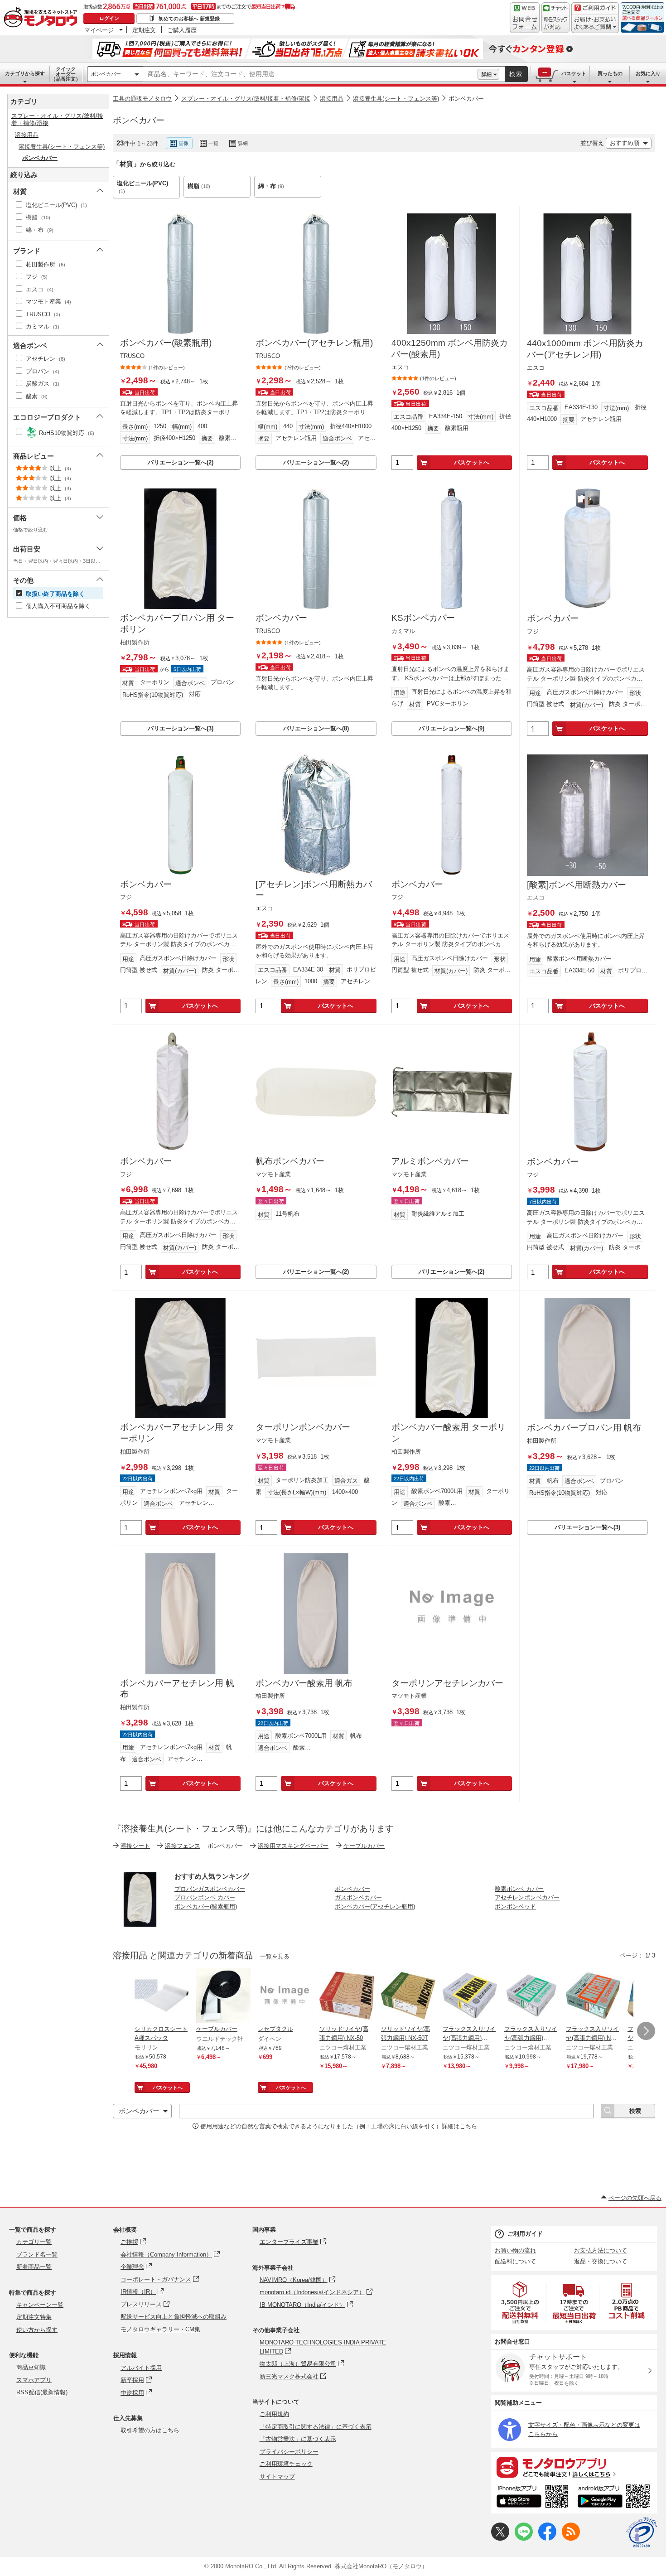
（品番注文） (66, 74)
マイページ (99, 30)
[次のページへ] (646, 2031)
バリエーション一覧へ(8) (316, 728)
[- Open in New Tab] (521, 2303)
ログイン (109, 18)
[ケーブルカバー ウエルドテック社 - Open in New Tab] (223, 1996)
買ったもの (610, 73)
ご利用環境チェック (286, 2464)
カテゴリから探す (25, 73)
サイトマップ (277, 2477)
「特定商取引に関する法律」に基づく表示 (316, 2427)
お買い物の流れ (515, 2250)
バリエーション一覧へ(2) (181, 462)
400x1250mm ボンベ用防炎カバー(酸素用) (450, 348)
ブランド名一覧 (37, 2255)
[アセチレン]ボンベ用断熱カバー (314, 890)
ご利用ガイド (525, 2234)
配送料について (515, 2261)
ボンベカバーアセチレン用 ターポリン (177, 1433)
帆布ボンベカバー (290, 1161)
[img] (43, 18)
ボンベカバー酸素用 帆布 (304, 1683)
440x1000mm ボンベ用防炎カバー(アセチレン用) (585, 349)
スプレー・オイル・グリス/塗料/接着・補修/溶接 (246, 99)
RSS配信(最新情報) (42, 2392)
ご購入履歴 (182, 30)
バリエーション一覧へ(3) (181, 728)
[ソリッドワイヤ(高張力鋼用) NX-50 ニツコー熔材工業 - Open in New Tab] (347, 1996)
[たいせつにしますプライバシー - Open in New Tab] (642, 2533)
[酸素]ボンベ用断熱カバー (577, 885)
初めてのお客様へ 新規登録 (189, 19)
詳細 (487, 74)
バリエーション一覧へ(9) (451, 728)
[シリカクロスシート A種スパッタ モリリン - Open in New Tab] (162, 1996)
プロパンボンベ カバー (205, 1897)
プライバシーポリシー (289, 2452)
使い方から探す (37, 2330)
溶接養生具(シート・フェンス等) (396, 99)
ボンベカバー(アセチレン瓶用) (314, 343)
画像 (183, 143)
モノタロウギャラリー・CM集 (160, 2329)
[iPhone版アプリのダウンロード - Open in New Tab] (533, 2498)
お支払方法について (601, 2250)
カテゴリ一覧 (34, 2242)
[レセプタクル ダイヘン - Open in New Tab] (285, 1996)
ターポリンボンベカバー (303, 1427)
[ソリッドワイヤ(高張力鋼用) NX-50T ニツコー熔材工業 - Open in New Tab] (408, 1996)
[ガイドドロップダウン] (595, 24)
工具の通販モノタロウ (142, 99)
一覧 (213, 143)
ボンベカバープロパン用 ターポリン (177, 623)
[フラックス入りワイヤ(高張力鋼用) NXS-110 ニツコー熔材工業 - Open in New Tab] (470, 1996)
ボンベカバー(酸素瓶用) (166, 343)
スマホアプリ (34, 2380)
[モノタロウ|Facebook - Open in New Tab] (547, 2539)
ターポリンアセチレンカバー (447, 1683)
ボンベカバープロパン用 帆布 (584, 1428)
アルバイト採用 (141, 2368)
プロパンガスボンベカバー (210, 1889)
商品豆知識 (31, 2367)
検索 (516, 74)
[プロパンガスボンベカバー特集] (140, 1924)
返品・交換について (601, 2261)
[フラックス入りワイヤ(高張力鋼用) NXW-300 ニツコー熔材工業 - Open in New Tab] (531, 1996)
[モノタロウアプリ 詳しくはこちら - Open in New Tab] (574, 2467)
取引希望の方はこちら (150, 2430)
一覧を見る (275, 1956)
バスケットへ (472, 462)
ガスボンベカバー (358, 1897)
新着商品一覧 (34, 2267)
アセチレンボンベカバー (527, 1897)
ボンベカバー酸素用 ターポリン (449, 1433)
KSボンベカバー (423, 618)
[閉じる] (362, 136)
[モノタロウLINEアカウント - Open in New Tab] (524, 2539)
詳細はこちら (459, 2126)
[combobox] (310, 74)
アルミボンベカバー (430, 1161)
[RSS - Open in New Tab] (571, 2539)
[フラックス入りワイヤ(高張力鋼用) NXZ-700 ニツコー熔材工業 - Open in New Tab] (593, 1996)
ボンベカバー (106, 74)
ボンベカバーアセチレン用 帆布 (177, 1689)
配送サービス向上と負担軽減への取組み (174, 2317)
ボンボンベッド (515, 1907)
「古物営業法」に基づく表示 (298, 2439)
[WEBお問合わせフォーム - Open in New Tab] (525, 18)
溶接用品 (332, 99)
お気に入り (648, 73)
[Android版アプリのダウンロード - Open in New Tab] (615, 2498)
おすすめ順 (625, 143)
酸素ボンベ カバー (519, 1889)
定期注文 (144, 30)
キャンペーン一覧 (40, 2305)
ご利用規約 (274, 2414)
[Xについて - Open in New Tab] (500, 2539)
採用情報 (125, 2355)
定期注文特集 (34, 2317)
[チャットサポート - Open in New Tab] (555, 18)
